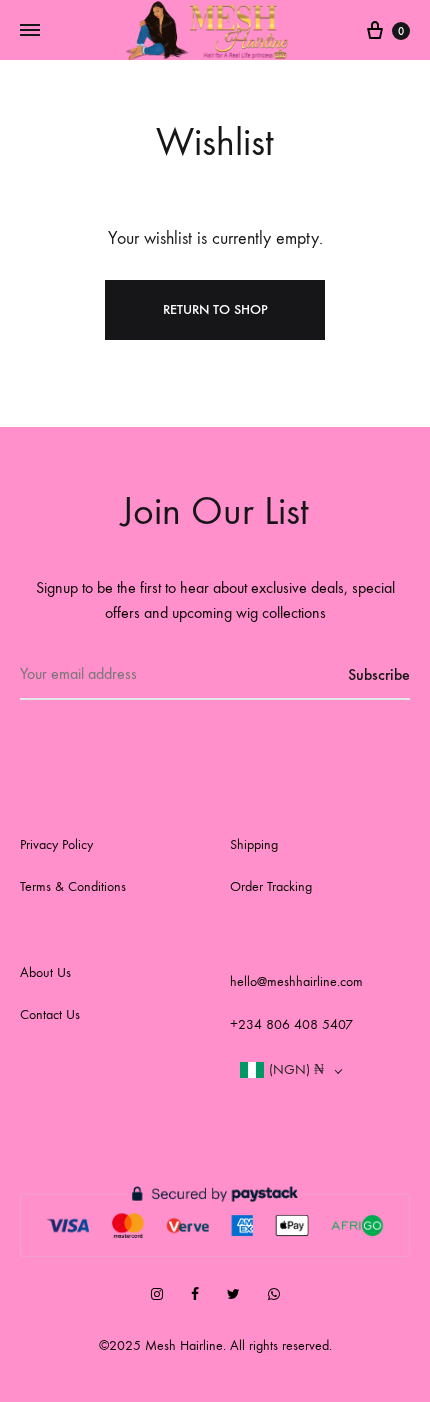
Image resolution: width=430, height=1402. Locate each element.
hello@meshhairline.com (296, 981)
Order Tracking (271, 886)
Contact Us (50, 1014)
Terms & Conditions (73, 886)
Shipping (254, 844)
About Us (45, 972)
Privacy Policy (56, 844)
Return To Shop (215, 309)
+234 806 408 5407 (291, 1024)
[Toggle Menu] (30, 31)
